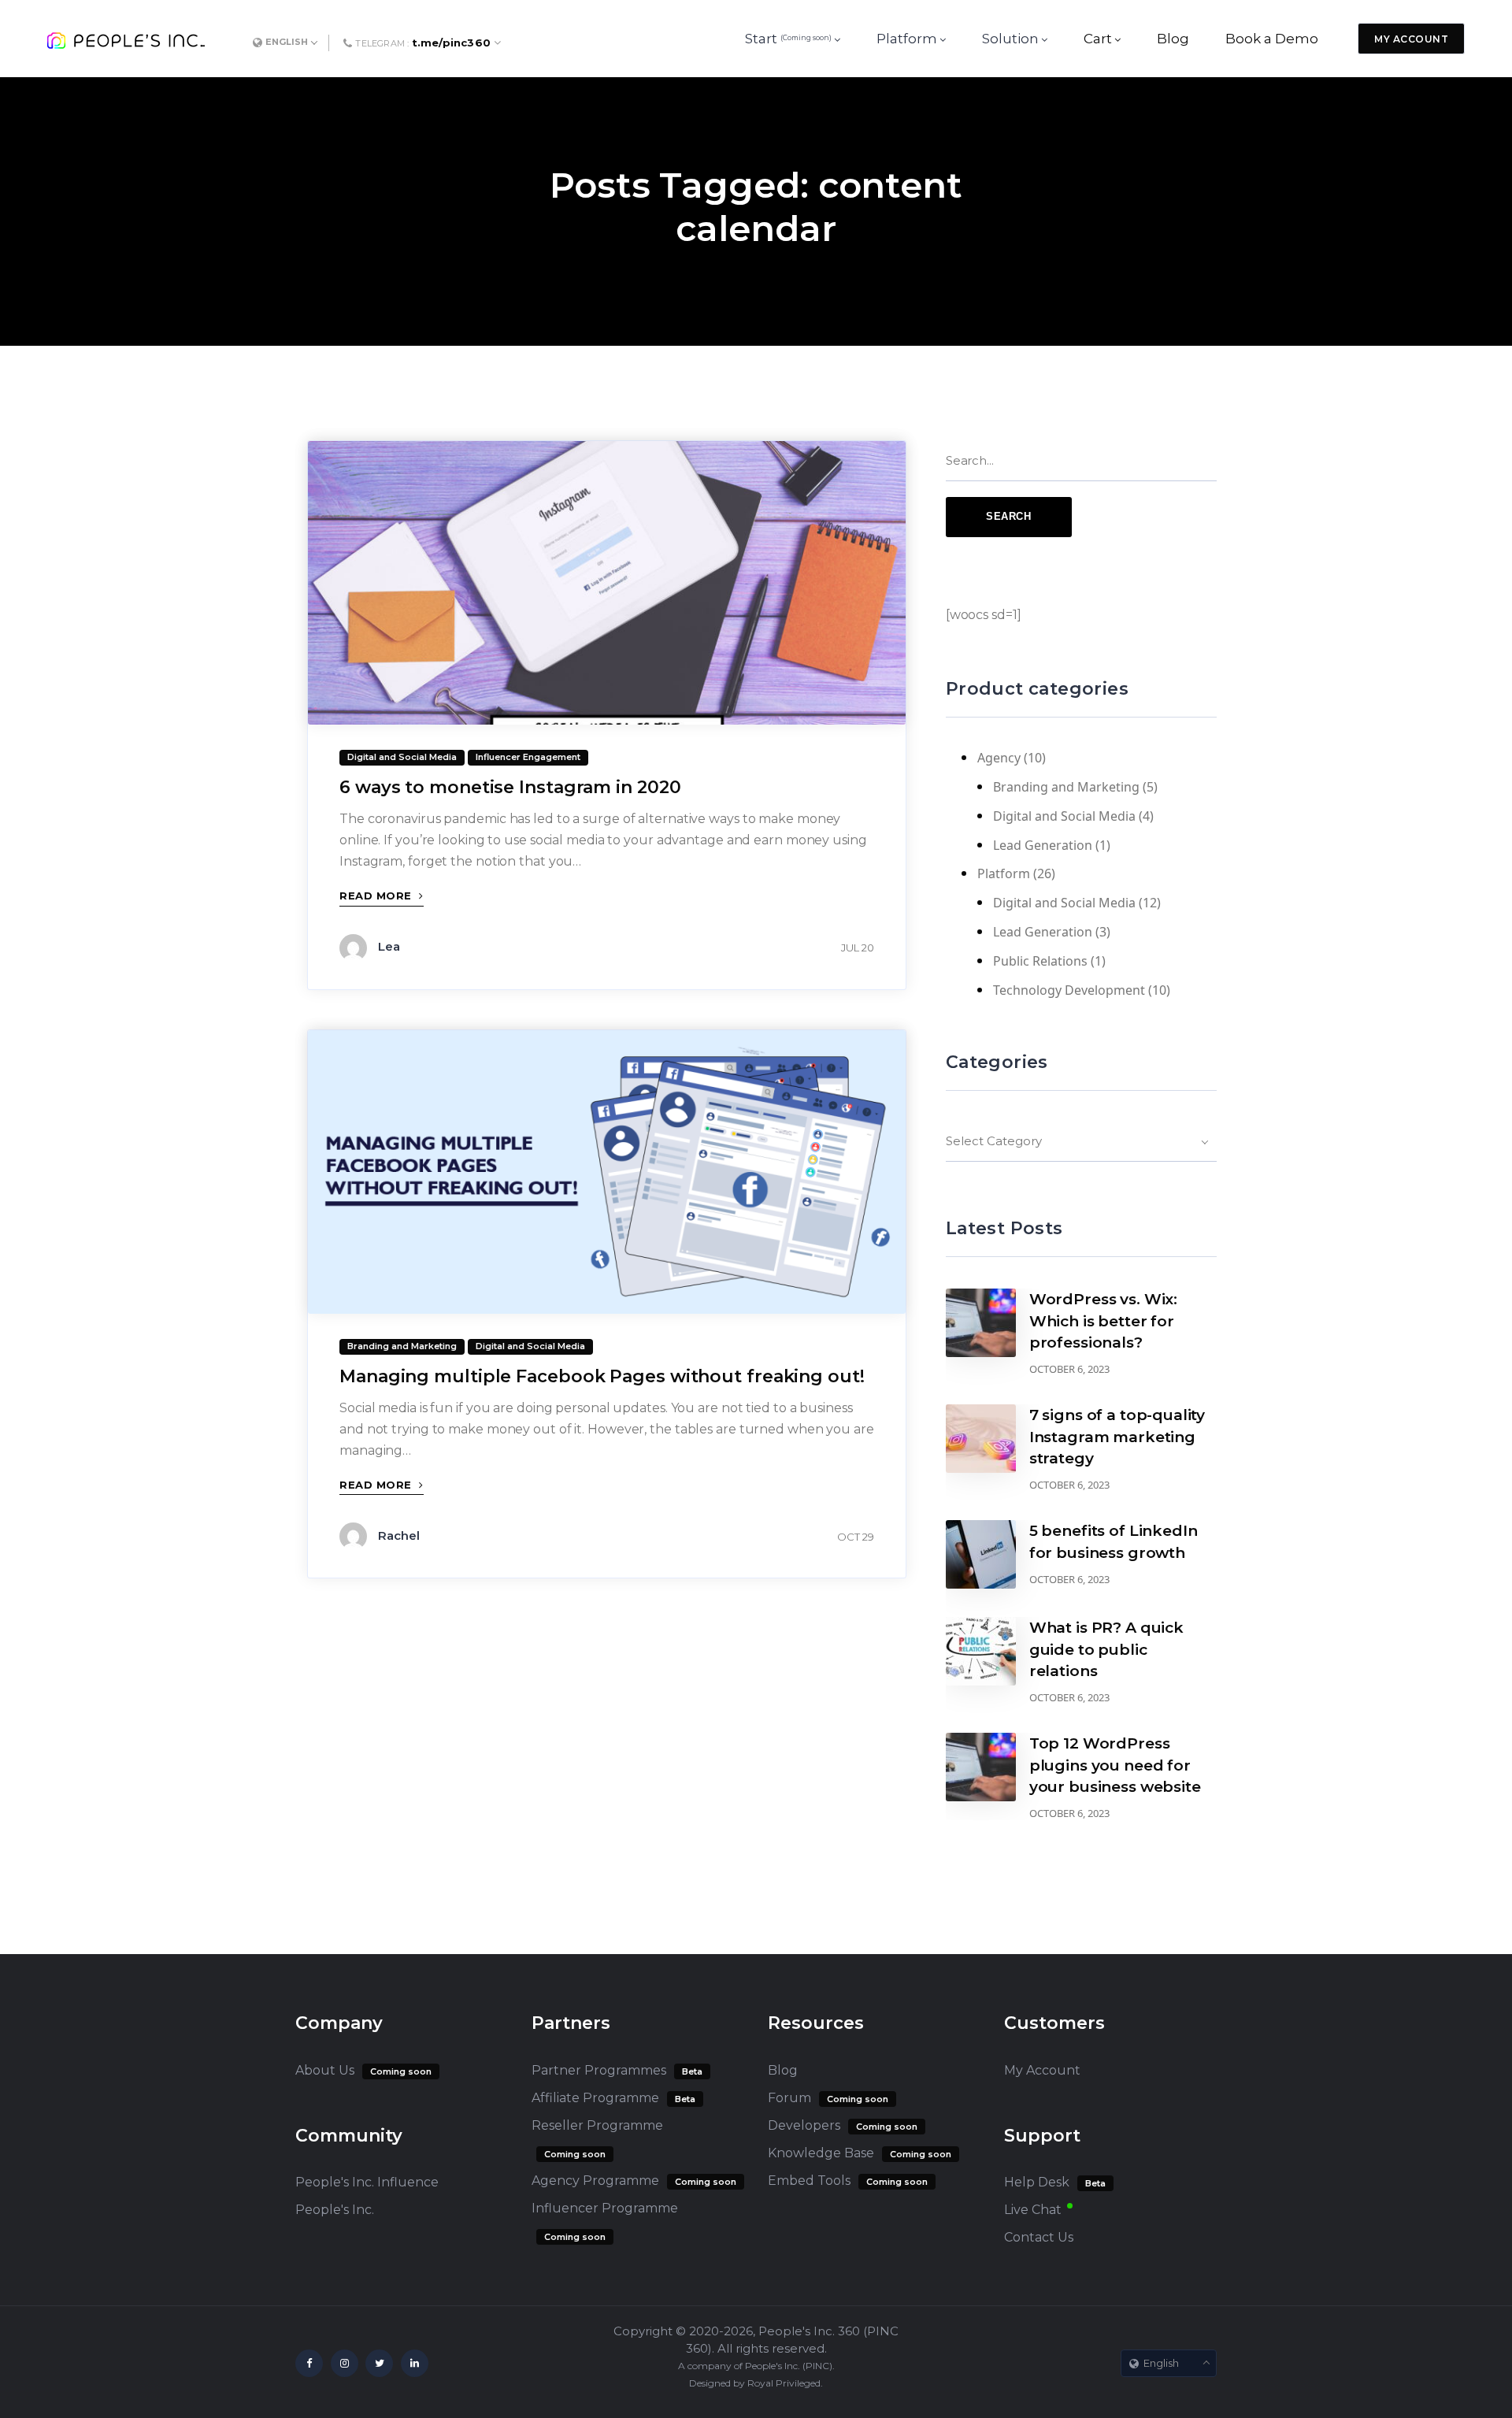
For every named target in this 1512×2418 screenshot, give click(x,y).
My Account (1042, 2070)
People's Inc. (335, 2210)
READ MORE (377, 896)
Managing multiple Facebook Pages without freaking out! (602, 1376)
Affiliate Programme (595, 2098)
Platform (1004, 873)
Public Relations (1040, 961)
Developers (804, 2125)
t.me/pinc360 (451, 43)
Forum (789, 2098)
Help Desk (1037, 2182)
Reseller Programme (597, 2125)
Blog (783, 2070)
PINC (817, 2366)
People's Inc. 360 (809, 2331)
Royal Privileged (784, 2383)
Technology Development (1069, 990)
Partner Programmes (599, 2070)
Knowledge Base (821, 2153)
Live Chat (1033, 2210)
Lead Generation (1043, 845)
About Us (325, 2070)
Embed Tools (809, 2181)
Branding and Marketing (1066, 787)
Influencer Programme (605, 2208)
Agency (999, 758)
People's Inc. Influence (367, 2182)
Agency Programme (595, 2181)
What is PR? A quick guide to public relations (1106, 1649)
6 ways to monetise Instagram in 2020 (510, 787)
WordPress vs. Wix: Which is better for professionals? (1103, 1320)
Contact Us (1039, 2237)
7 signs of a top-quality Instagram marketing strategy (1117, 1436)
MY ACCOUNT (1411, 39)
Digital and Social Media (1064, 816)
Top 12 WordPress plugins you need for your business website (1115, 1765)
